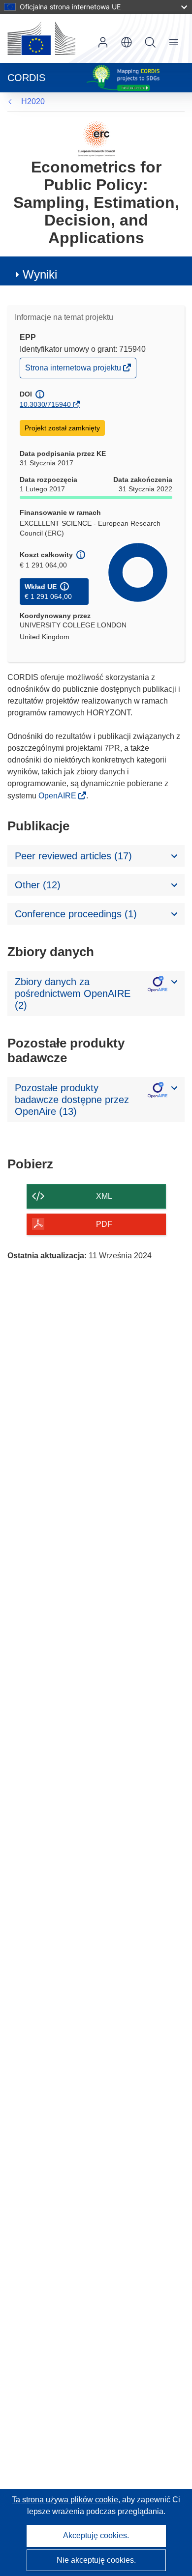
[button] (127, 42)
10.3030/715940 (45, 404)
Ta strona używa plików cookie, (67, 2500)
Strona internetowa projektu (74, 370)
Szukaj (150, 42)
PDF (104, 1224)
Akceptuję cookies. (96, 2535)
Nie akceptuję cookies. (96, 2560)
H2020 (33, 101)
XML (104, 1196)
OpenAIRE (58, 796)
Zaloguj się (103, 42)
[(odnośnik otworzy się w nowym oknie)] (41, 38)
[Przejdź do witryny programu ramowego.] (96, 138)
